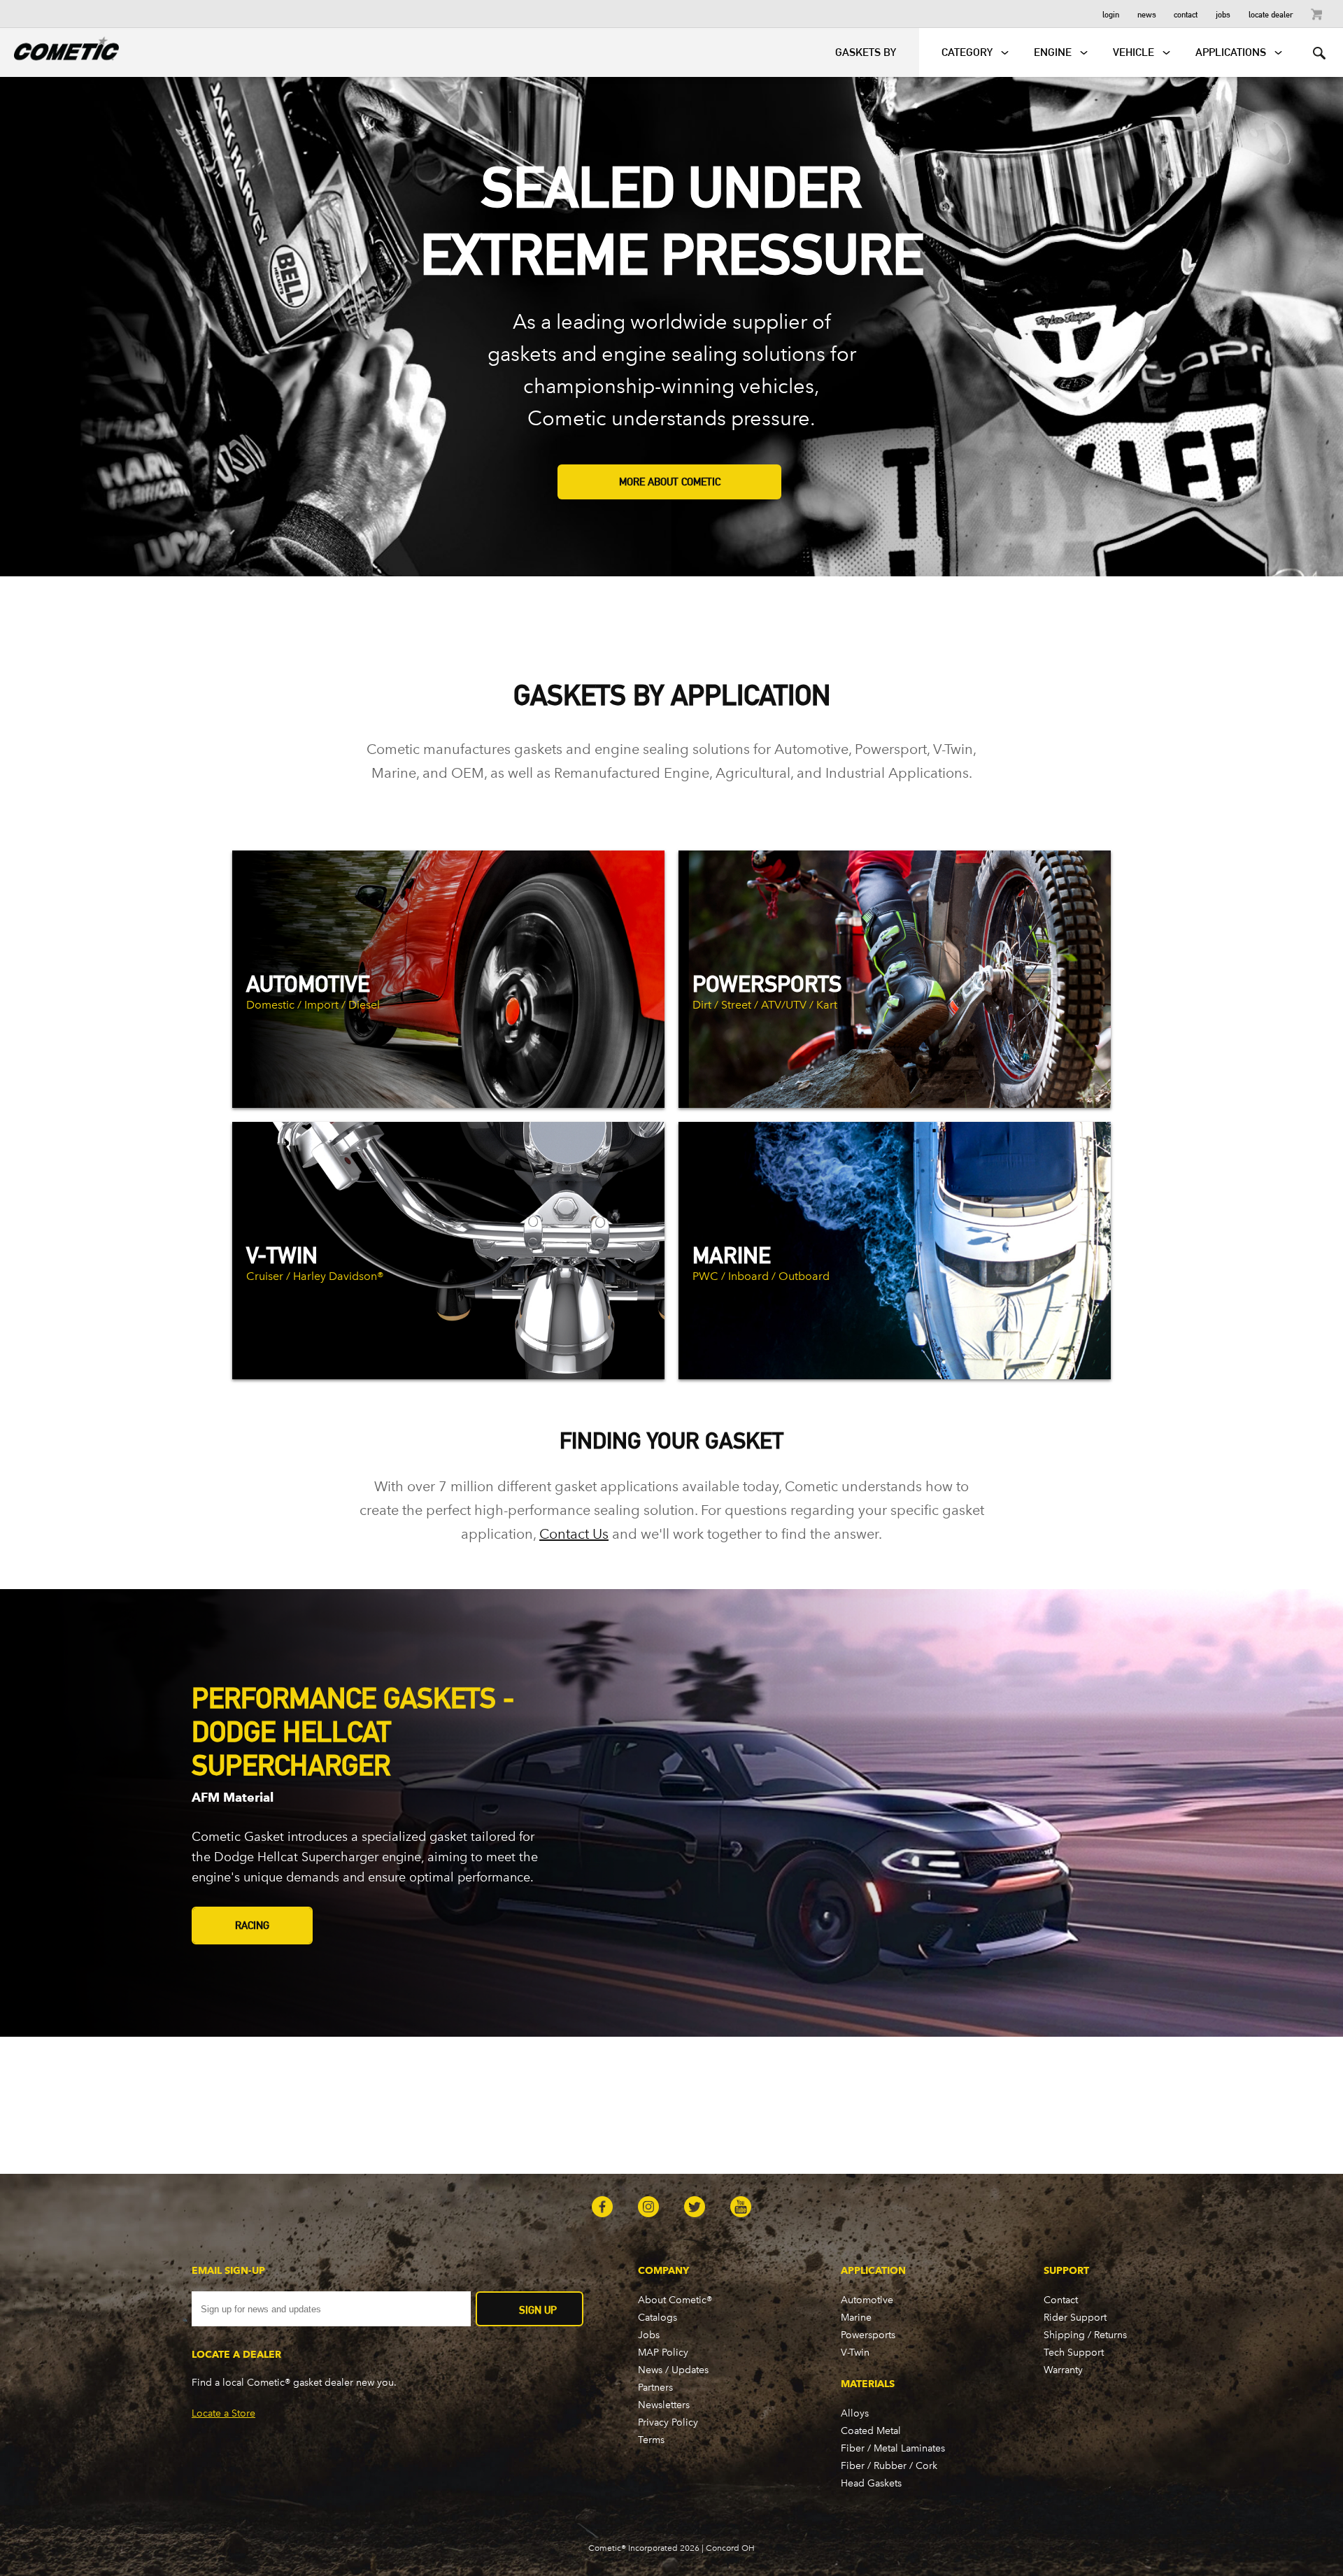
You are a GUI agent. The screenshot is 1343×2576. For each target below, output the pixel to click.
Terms (651, 2440)
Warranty (1063, 2370)
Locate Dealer (1271, 14)
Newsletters (664, 2405)
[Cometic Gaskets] (59, 46)
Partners (655, 2388)
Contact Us (574, 1534)
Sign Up (538, 2310)
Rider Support (1075, 2318)
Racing (252, 1925)
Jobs (1223, 14)
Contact (1186, 14)
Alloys (855, 2413)
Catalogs (658, 2318)
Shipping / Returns (1085, 2335)
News (1147, 14)
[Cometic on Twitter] (695, 2208)
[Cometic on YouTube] (741, 2208)
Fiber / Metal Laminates (893, 2448)
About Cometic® (675, 2300)
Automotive (867, 2300)
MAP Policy (663, 2353)
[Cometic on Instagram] (648, 2208)
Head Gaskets (871, 2483)
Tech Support (1074, 2353)
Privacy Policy (668, 2422)
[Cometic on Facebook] (602, 2208)
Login (1111, 14)
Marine (856, 2318)
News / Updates (673, 2370)
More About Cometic (670, 482)
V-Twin (855, 2353)
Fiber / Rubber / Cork (889, 2466)
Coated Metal (871, 2431)
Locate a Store (223, 2413)
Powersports (868, 2335)
